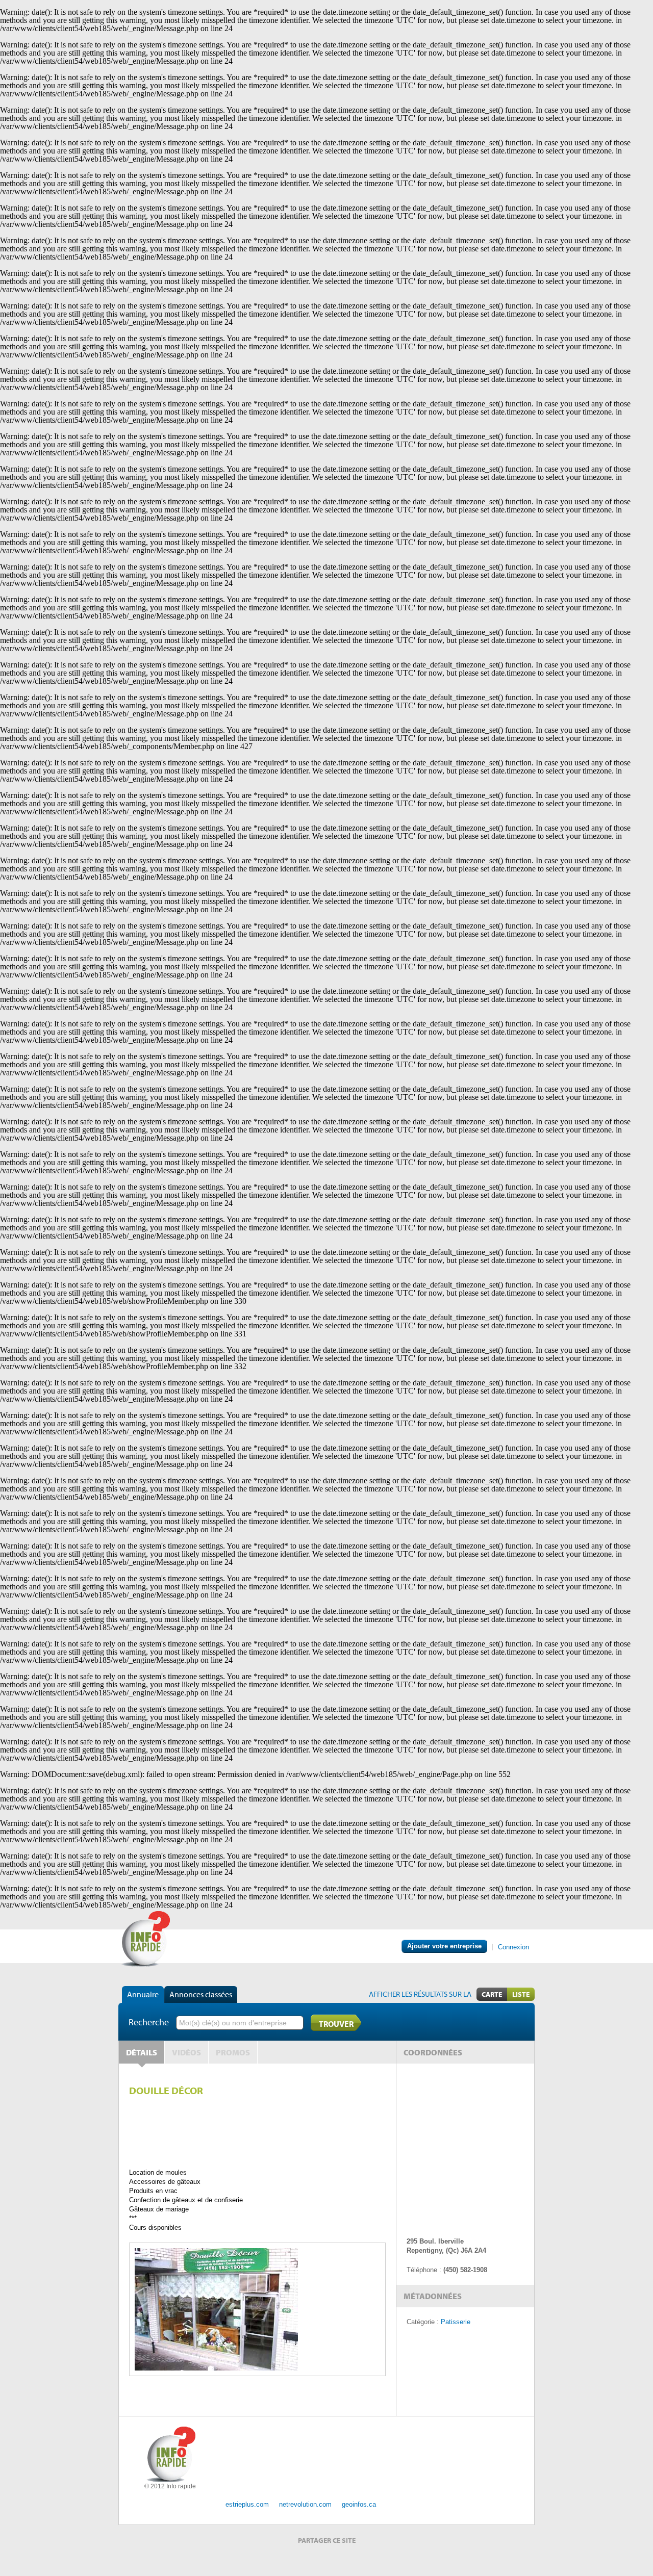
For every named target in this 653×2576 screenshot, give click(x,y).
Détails (142, 2052)
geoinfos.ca (359, 2504)
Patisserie (456, 2322)
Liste (521, 1994)
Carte (492, 1994)
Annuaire (143, 1994)
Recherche (149, 2022)
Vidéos (186, 2052)
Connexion (513, 1947)
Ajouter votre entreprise (444, 1946)
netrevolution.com (305, 2504)
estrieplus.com (247, 2504)
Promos (233, 2052)
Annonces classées (201, 1994)
